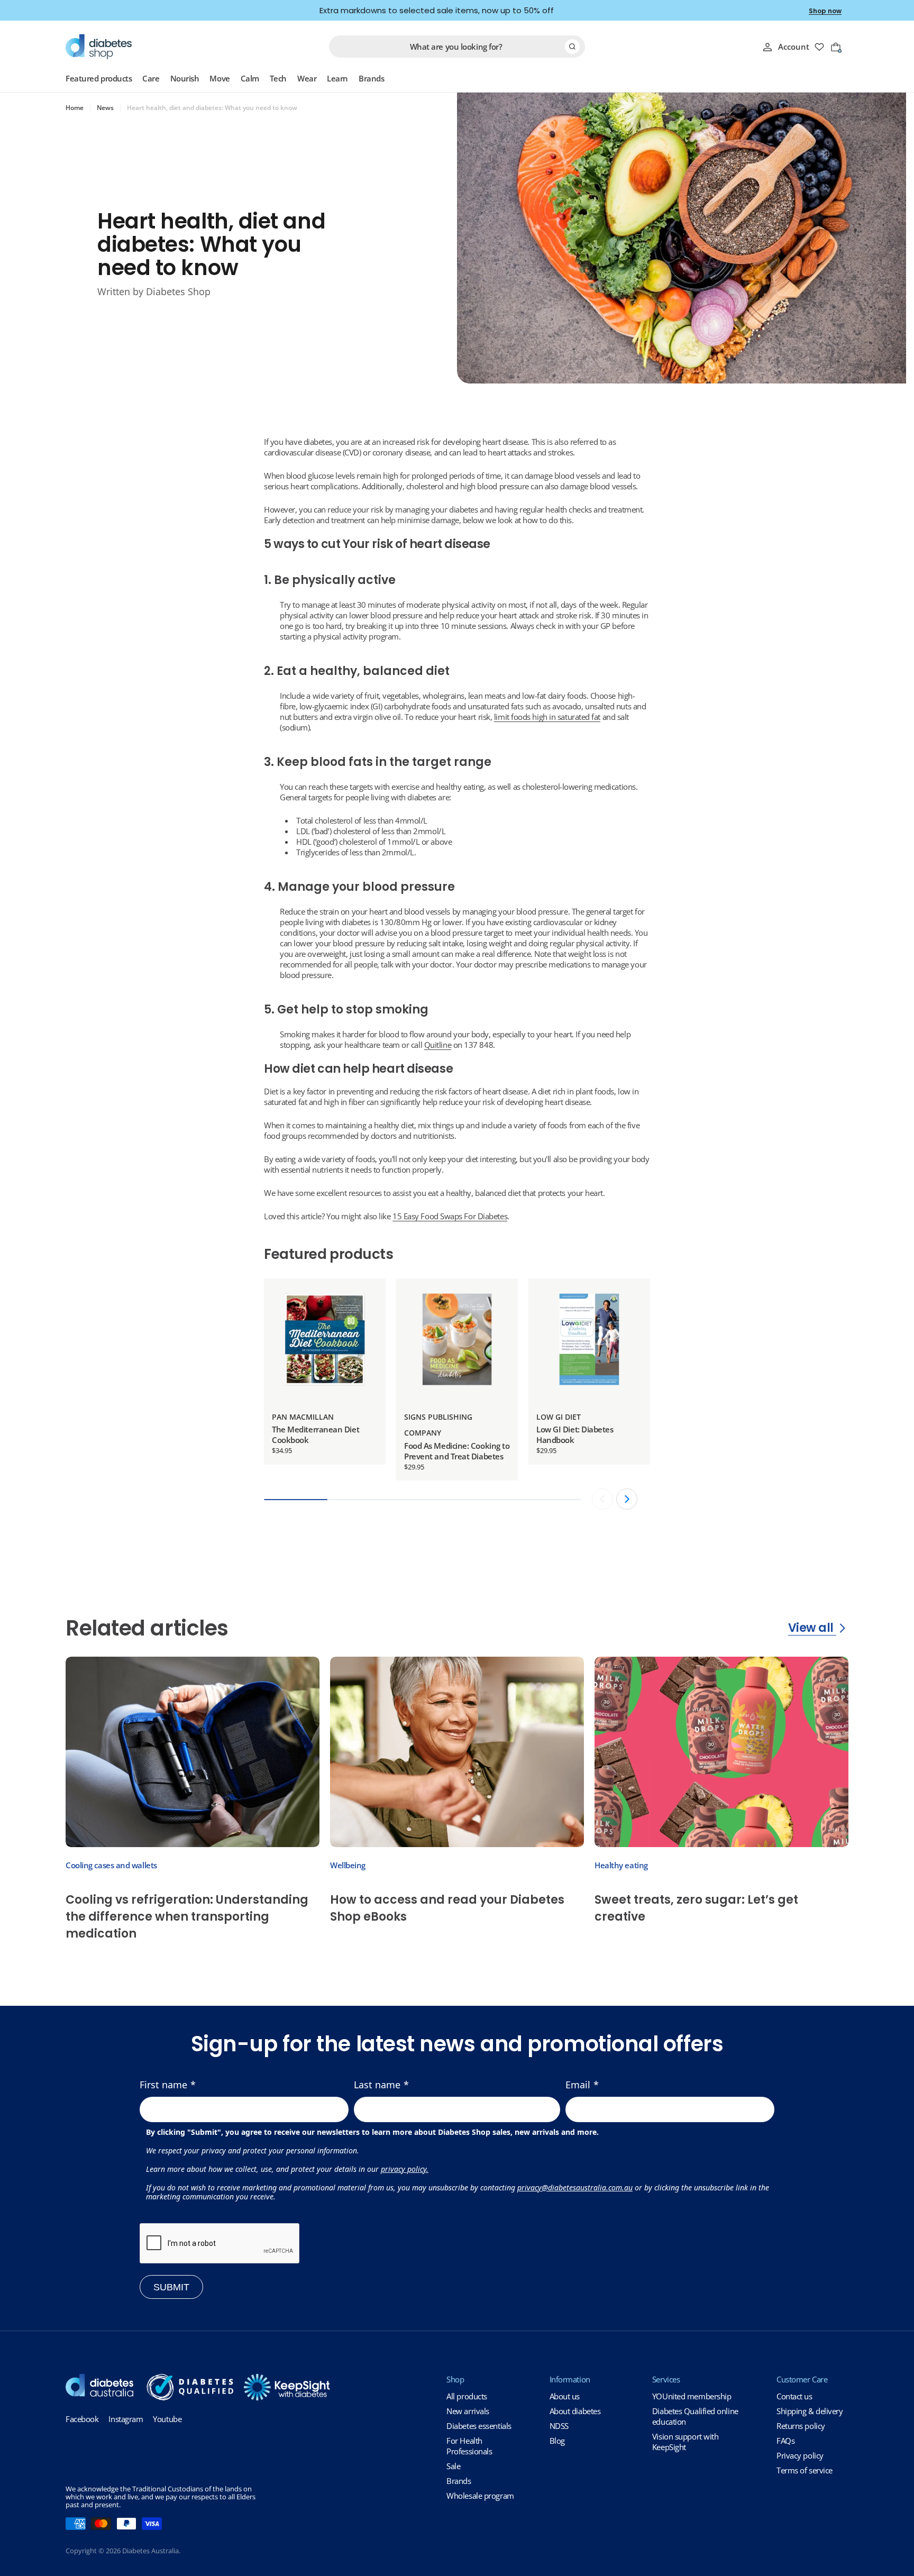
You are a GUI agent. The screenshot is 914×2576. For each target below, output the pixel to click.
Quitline (438, 1045)
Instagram (126, 2419)
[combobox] (457, 47)
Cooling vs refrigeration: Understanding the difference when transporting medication (187, 1917)
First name (163, 2085)
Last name (377, 2085)
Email (578, 2085)
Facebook (82, 2419)
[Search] (572, 47)
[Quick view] (370, 1302)
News (105, 108)
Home (75, 108)
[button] (627, 1499)
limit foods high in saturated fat (547, 717)
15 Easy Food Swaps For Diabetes (450, 1216)
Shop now (825, 11)
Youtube (167, 2419)
